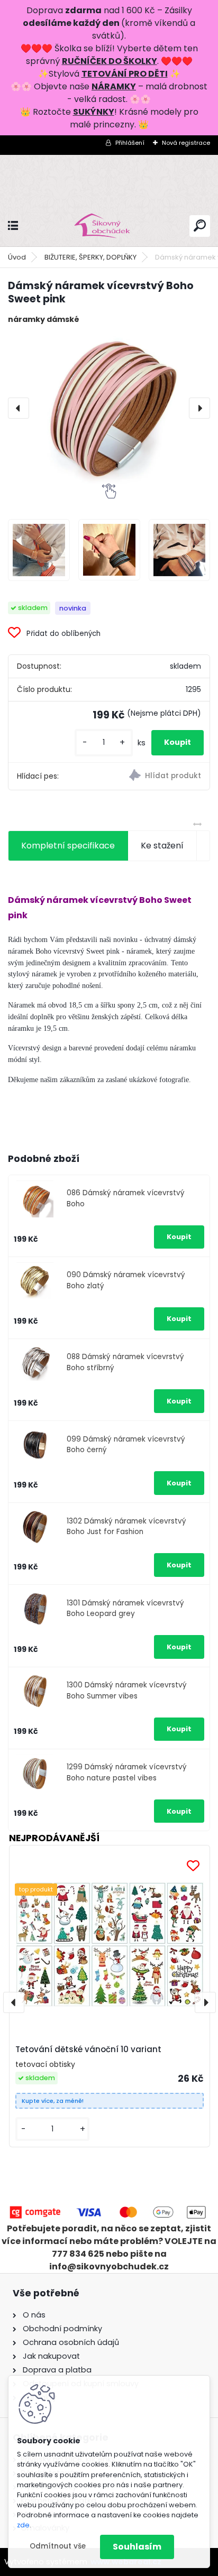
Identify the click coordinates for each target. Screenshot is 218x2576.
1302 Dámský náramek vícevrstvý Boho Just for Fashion (126, 1526)
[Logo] (109, 226)
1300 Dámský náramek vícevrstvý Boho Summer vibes (127, 1690)
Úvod (17, 257)
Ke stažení (162, 846)
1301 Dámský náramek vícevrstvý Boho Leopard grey (125, 1608)
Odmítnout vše (58, 2546)
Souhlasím (137, 2547)
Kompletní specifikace (68, 846)
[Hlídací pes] (159, 777)
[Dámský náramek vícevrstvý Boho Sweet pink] (109, 408)
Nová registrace (186, 143)
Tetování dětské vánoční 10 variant (88, 2049)
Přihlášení (130, 143)
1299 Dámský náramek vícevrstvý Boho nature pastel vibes (127, 1772)
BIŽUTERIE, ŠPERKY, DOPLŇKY (90, 257)
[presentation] (19, 408)
